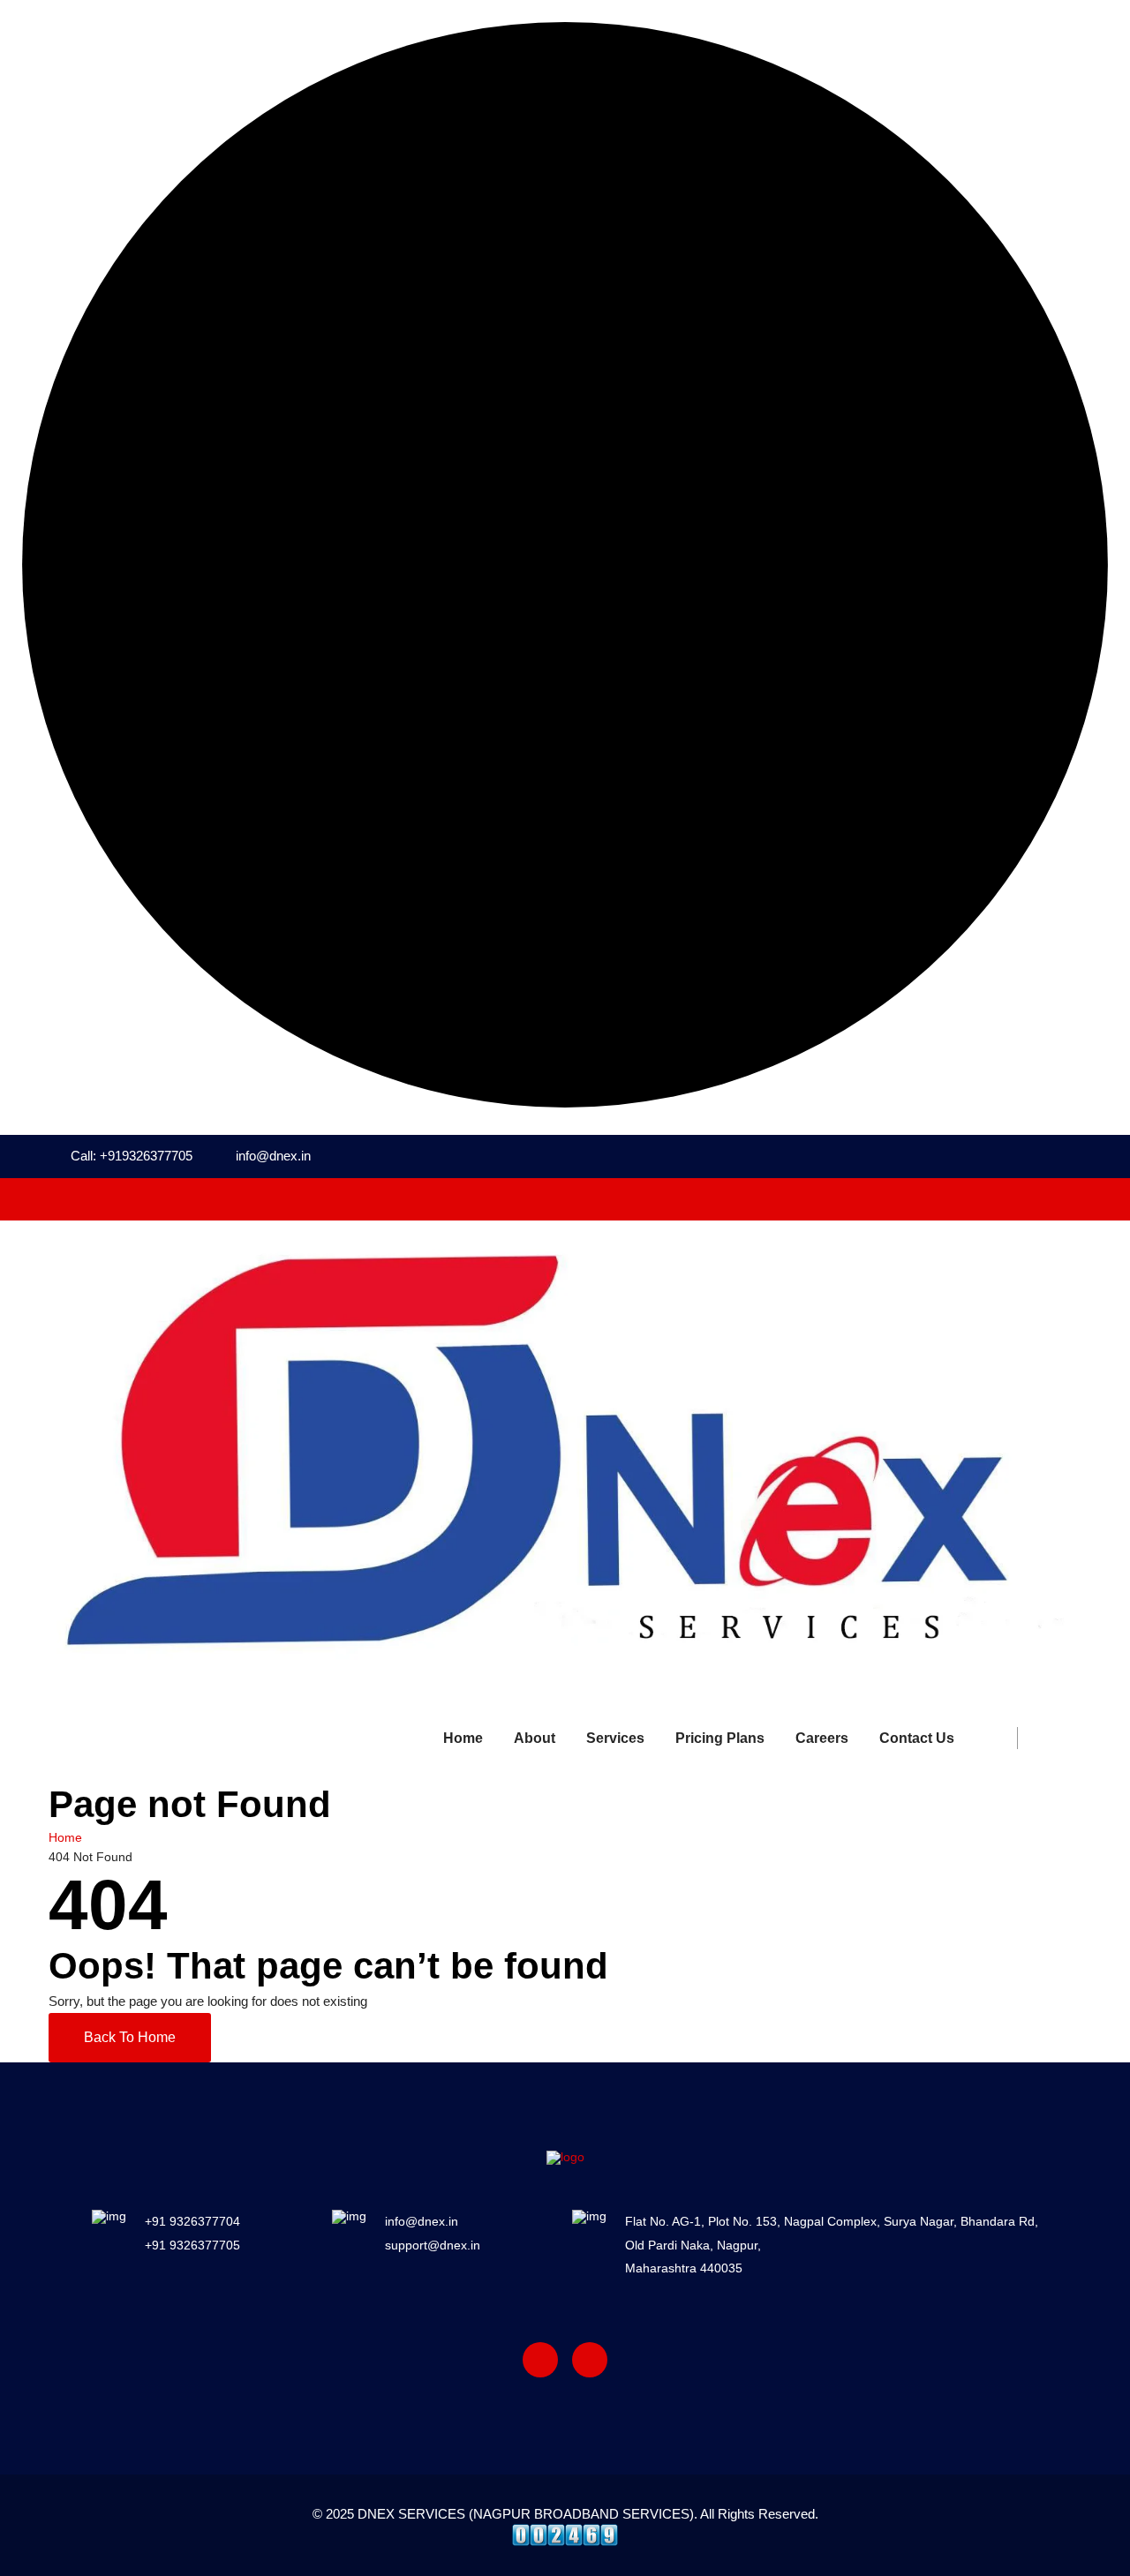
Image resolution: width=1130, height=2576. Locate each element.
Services (615, 1738)
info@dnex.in (273, 1156)
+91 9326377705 (192, 2245)
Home (463, 1738)
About (535, 1738)
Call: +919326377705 (132, 1156)
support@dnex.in (433, 2245)
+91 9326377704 (192, 2221)
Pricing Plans (720, 1738)
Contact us (917, 1738)
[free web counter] (565, 2534)
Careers (822, 1738)
